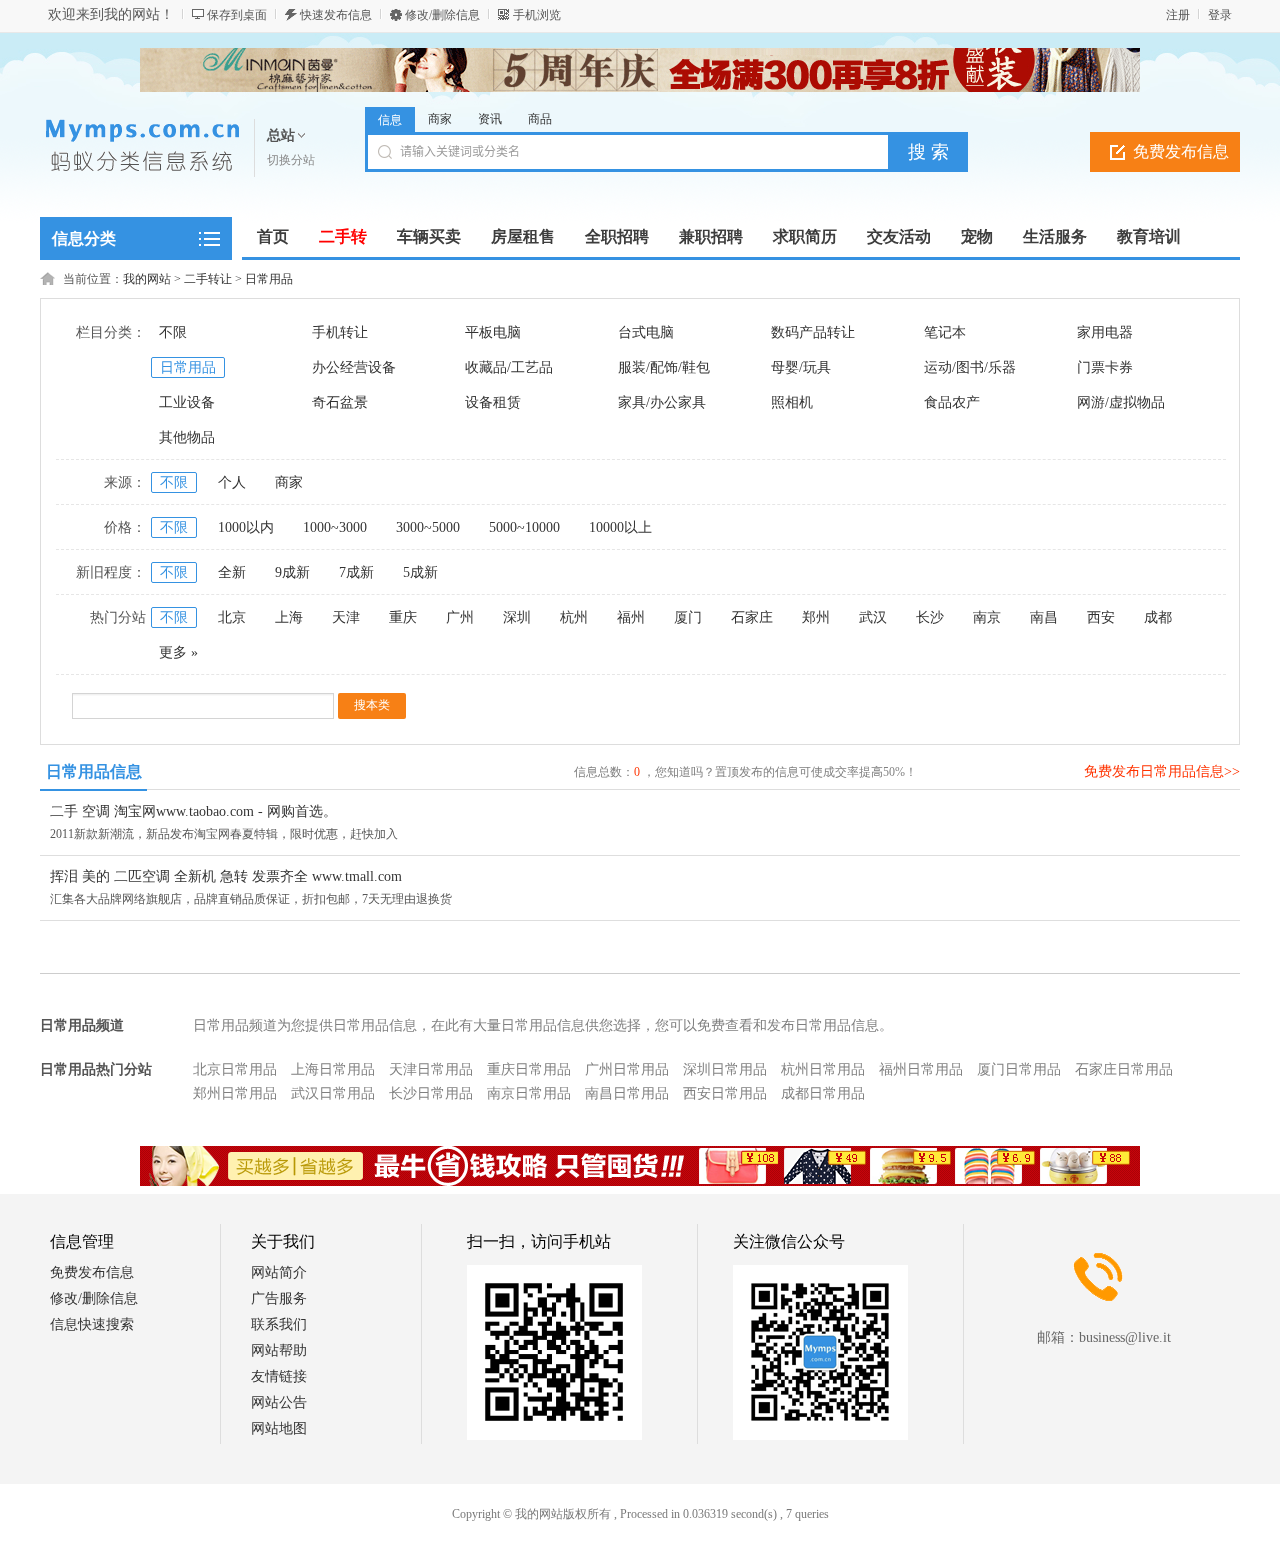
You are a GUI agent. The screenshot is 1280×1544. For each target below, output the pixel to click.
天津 (346, 617)
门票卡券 (1105, 367)
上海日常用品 (333, 1069)
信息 (390, 120)
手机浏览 (537, 15)
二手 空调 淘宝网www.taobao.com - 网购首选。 (193, 811)
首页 (273, 236)
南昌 (1044, 617)
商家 (440, 119)
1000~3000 (335, 527)
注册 (1178, 15)
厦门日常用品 (1019, 1069)
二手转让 (208, 279)
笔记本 (945, 332)
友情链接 (279, 1376)
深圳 (517, 617)
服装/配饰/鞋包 (664, 367)
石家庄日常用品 (1124, 1069)
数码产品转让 (813, 332)
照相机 (792, 402)
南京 (987, 617)
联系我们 (279, 1324)
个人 (232, 482)
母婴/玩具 (801, 367)
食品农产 (952, 402)
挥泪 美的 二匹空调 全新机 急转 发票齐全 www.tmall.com (226, 876)
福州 (631, 617)
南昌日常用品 (627, 1093)
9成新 (292, 572)
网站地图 (279, 1428)
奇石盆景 (340, 402)
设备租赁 (493, 402)
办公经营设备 (354, 367)
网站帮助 (279, 1350)
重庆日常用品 (529, 1069)
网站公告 (279, 1402)
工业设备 (187, 402)
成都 (1158, 617)
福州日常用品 (921, 1069)
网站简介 (279, 1272)
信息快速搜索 (92, 1324)
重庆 (403, 617)
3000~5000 (428, 527)
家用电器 (1105, 332)
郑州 (816, 617)
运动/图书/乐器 (970, 367)
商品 (540, 119)
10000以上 (620, 527)
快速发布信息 (336, 15)
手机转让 (340, 332)
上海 (289, 617)
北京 (232, 617)
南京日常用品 (529, 1093)
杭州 (574, 617)
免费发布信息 (1181, 151)
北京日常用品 (235, 1069)
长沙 (930, 617)
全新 (232, 572)
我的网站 (147, 279)
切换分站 (291, 160)
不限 (173, 332)
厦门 (688, 617)
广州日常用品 (627, 1069)
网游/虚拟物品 (1121, 402)
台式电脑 (646, 332)
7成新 (356, 572)
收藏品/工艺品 (509, 367)
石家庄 (752, 617)
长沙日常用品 (431, 1093)
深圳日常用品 (725, 1069)
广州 (460, 617)
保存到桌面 (237, 15)
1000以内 (246, 527)
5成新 (420, 572)
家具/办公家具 (662, 402)
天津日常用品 (431, 1069)
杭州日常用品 (823, 1069)
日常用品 (269, 279)
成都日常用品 (823, 1093)
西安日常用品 (725, 1093)
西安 (1101, 617)
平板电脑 (493, 332)
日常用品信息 (94, 771)
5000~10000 (524, 527)
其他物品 (187, 437)
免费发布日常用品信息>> (1162, 771)
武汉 (873, 617)
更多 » (178, 652)
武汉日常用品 (333, 1093)
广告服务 (279, 1298)
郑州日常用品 (235, 1093)
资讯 (490, 119)
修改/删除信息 (442, 15)
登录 (1220, 15)
